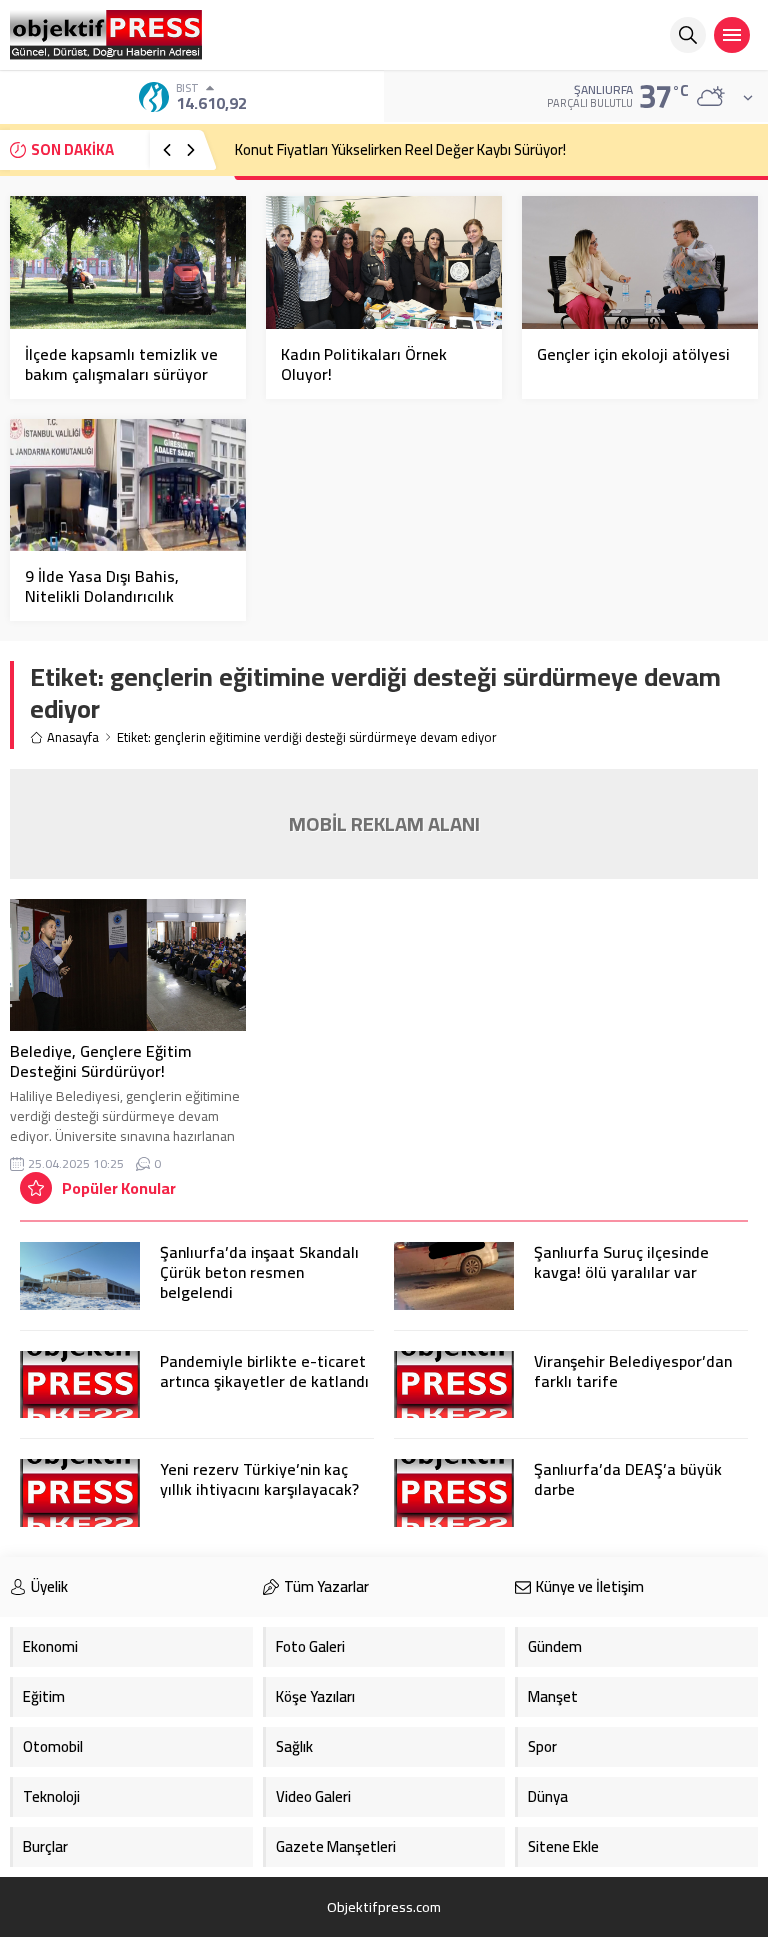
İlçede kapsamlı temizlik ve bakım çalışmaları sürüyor (121, 364)
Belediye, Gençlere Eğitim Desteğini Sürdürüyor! (101, 1061)
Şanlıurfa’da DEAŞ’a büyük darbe (628, 1479)
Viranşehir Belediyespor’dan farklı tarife (633, 1371)
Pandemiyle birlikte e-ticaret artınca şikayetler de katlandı (264, 1371)
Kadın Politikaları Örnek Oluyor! (364, 364)
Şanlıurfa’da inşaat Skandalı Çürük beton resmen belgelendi (259, 1272)
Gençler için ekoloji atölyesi (633, 354)
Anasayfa (73, 737)
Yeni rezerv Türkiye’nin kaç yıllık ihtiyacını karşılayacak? (259, 1479)
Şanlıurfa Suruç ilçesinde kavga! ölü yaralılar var (621, 1262)
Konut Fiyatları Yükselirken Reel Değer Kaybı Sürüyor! (400, 149)
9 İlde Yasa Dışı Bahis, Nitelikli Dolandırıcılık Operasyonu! (102, 596)
